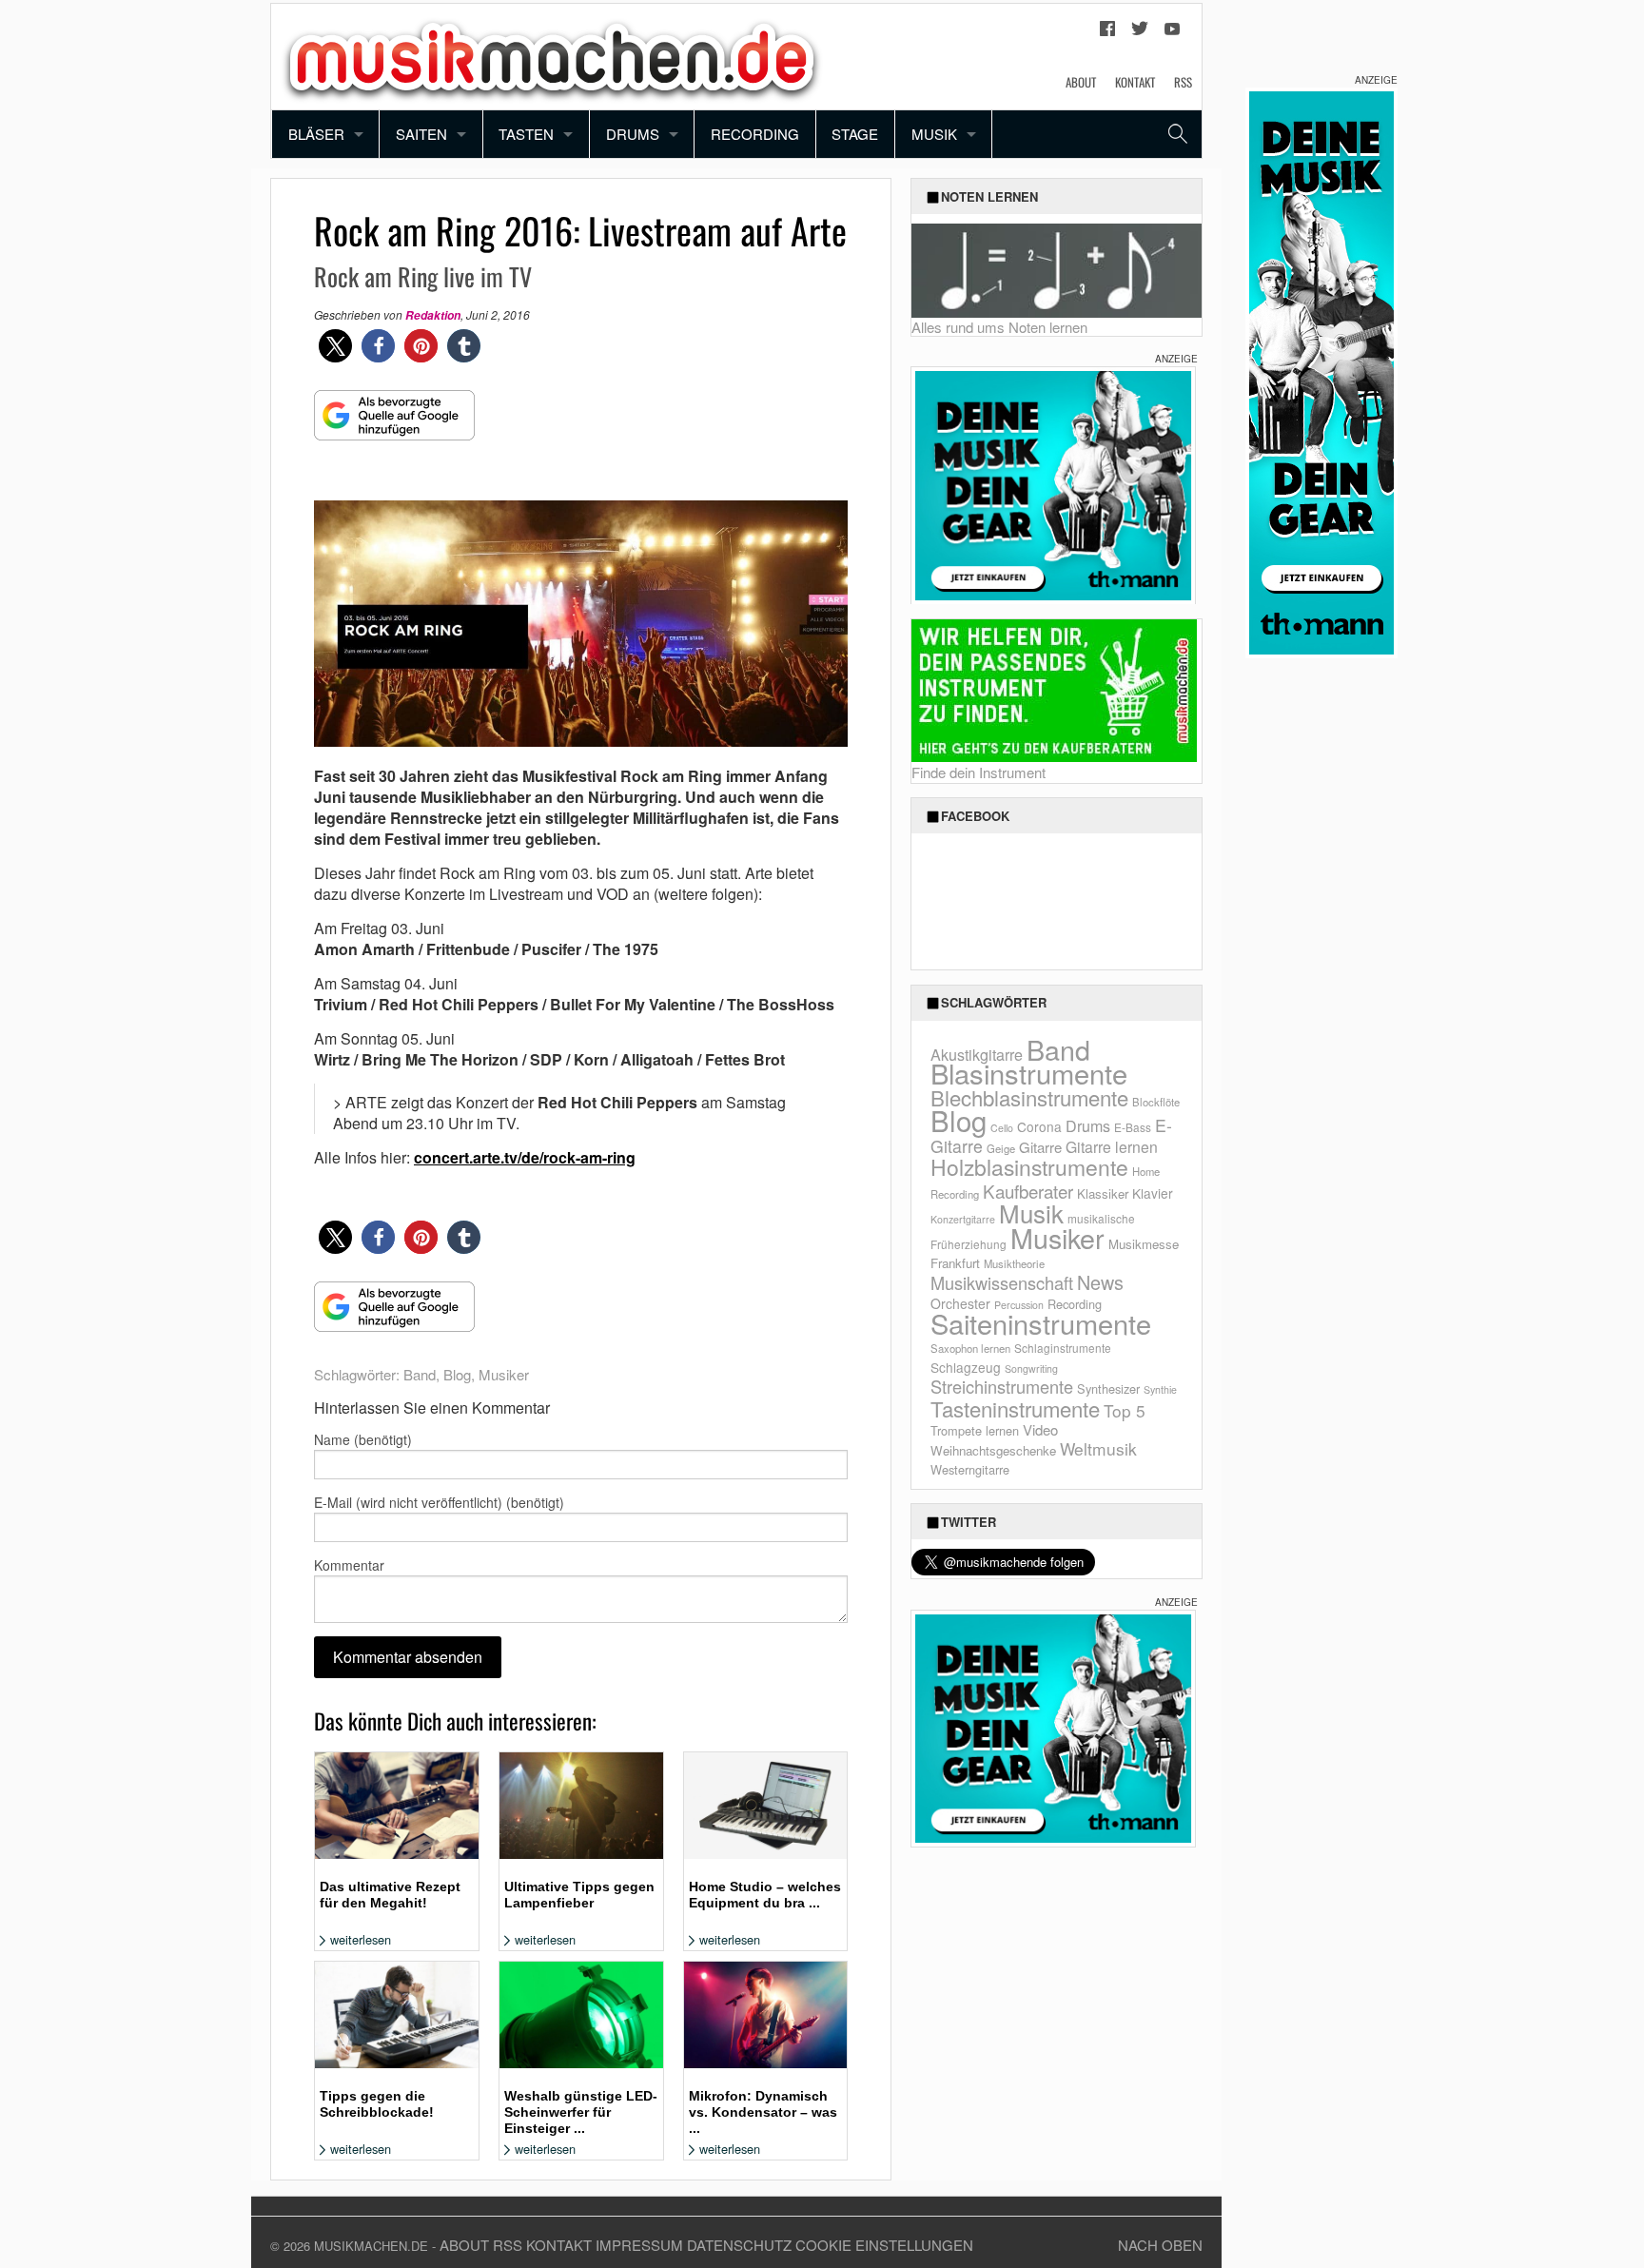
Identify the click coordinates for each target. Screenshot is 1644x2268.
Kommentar (349, 1565)
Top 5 (1125, 1410)
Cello (1002, 1128)
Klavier (1153, 1193)
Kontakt (1135, 82)
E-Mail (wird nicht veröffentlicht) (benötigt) (439, 1502)
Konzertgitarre (963, 1219)
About (1081, 82)
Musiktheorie (1014, 1263)
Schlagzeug (966, 1367)
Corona (1039, 1126)
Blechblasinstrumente (1029, 1097)
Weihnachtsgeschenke (993, 1450)
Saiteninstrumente (1041, 1323)
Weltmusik (1098, 1448)
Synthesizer (1108, 1388)
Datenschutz (739, 2245)
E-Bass (1133, 1127)
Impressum (639, 2245)
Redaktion (433, 315)
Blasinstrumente (1029, 1072)
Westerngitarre (970, 1469)
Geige (1001, 1148)
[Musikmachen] (552, 55)
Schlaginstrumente (1063, 1348)
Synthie (1160, 1389)
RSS (1183, 82)
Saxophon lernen (970, 1348)
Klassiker (1103, 1193)
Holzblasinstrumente (1029, 1167)
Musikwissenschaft (1002, 1282)
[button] (335, 346)
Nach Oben (1160, 2245)
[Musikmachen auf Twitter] (1140, 33)
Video (1040, 1429)
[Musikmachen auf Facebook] (1107, 33)
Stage (855, 134)
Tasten (526, 134)
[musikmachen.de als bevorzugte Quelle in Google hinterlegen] (394, 425)
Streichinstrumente (1002, 1386)
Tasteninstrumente (1015, 1408)
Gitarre (1040, 1147)
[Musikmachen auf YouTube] (1172, 33)
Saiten (421, 134)
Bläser (316, 134)
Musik (934, 134)
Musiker (504, 1374)
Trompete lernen (975, 1430)
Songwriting (1031, 1369)
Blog (457, 1374)
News (1100, 1282)
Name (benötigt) (363, 1439)
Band (420, 1374)
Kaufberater (1028, 1191)
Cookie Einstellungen (884, 2245)
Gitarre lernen (1112, 1146)
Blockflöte (1156, 1102)
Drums (633, 134)
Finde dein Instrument (979, 772)
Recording (755, 134)
